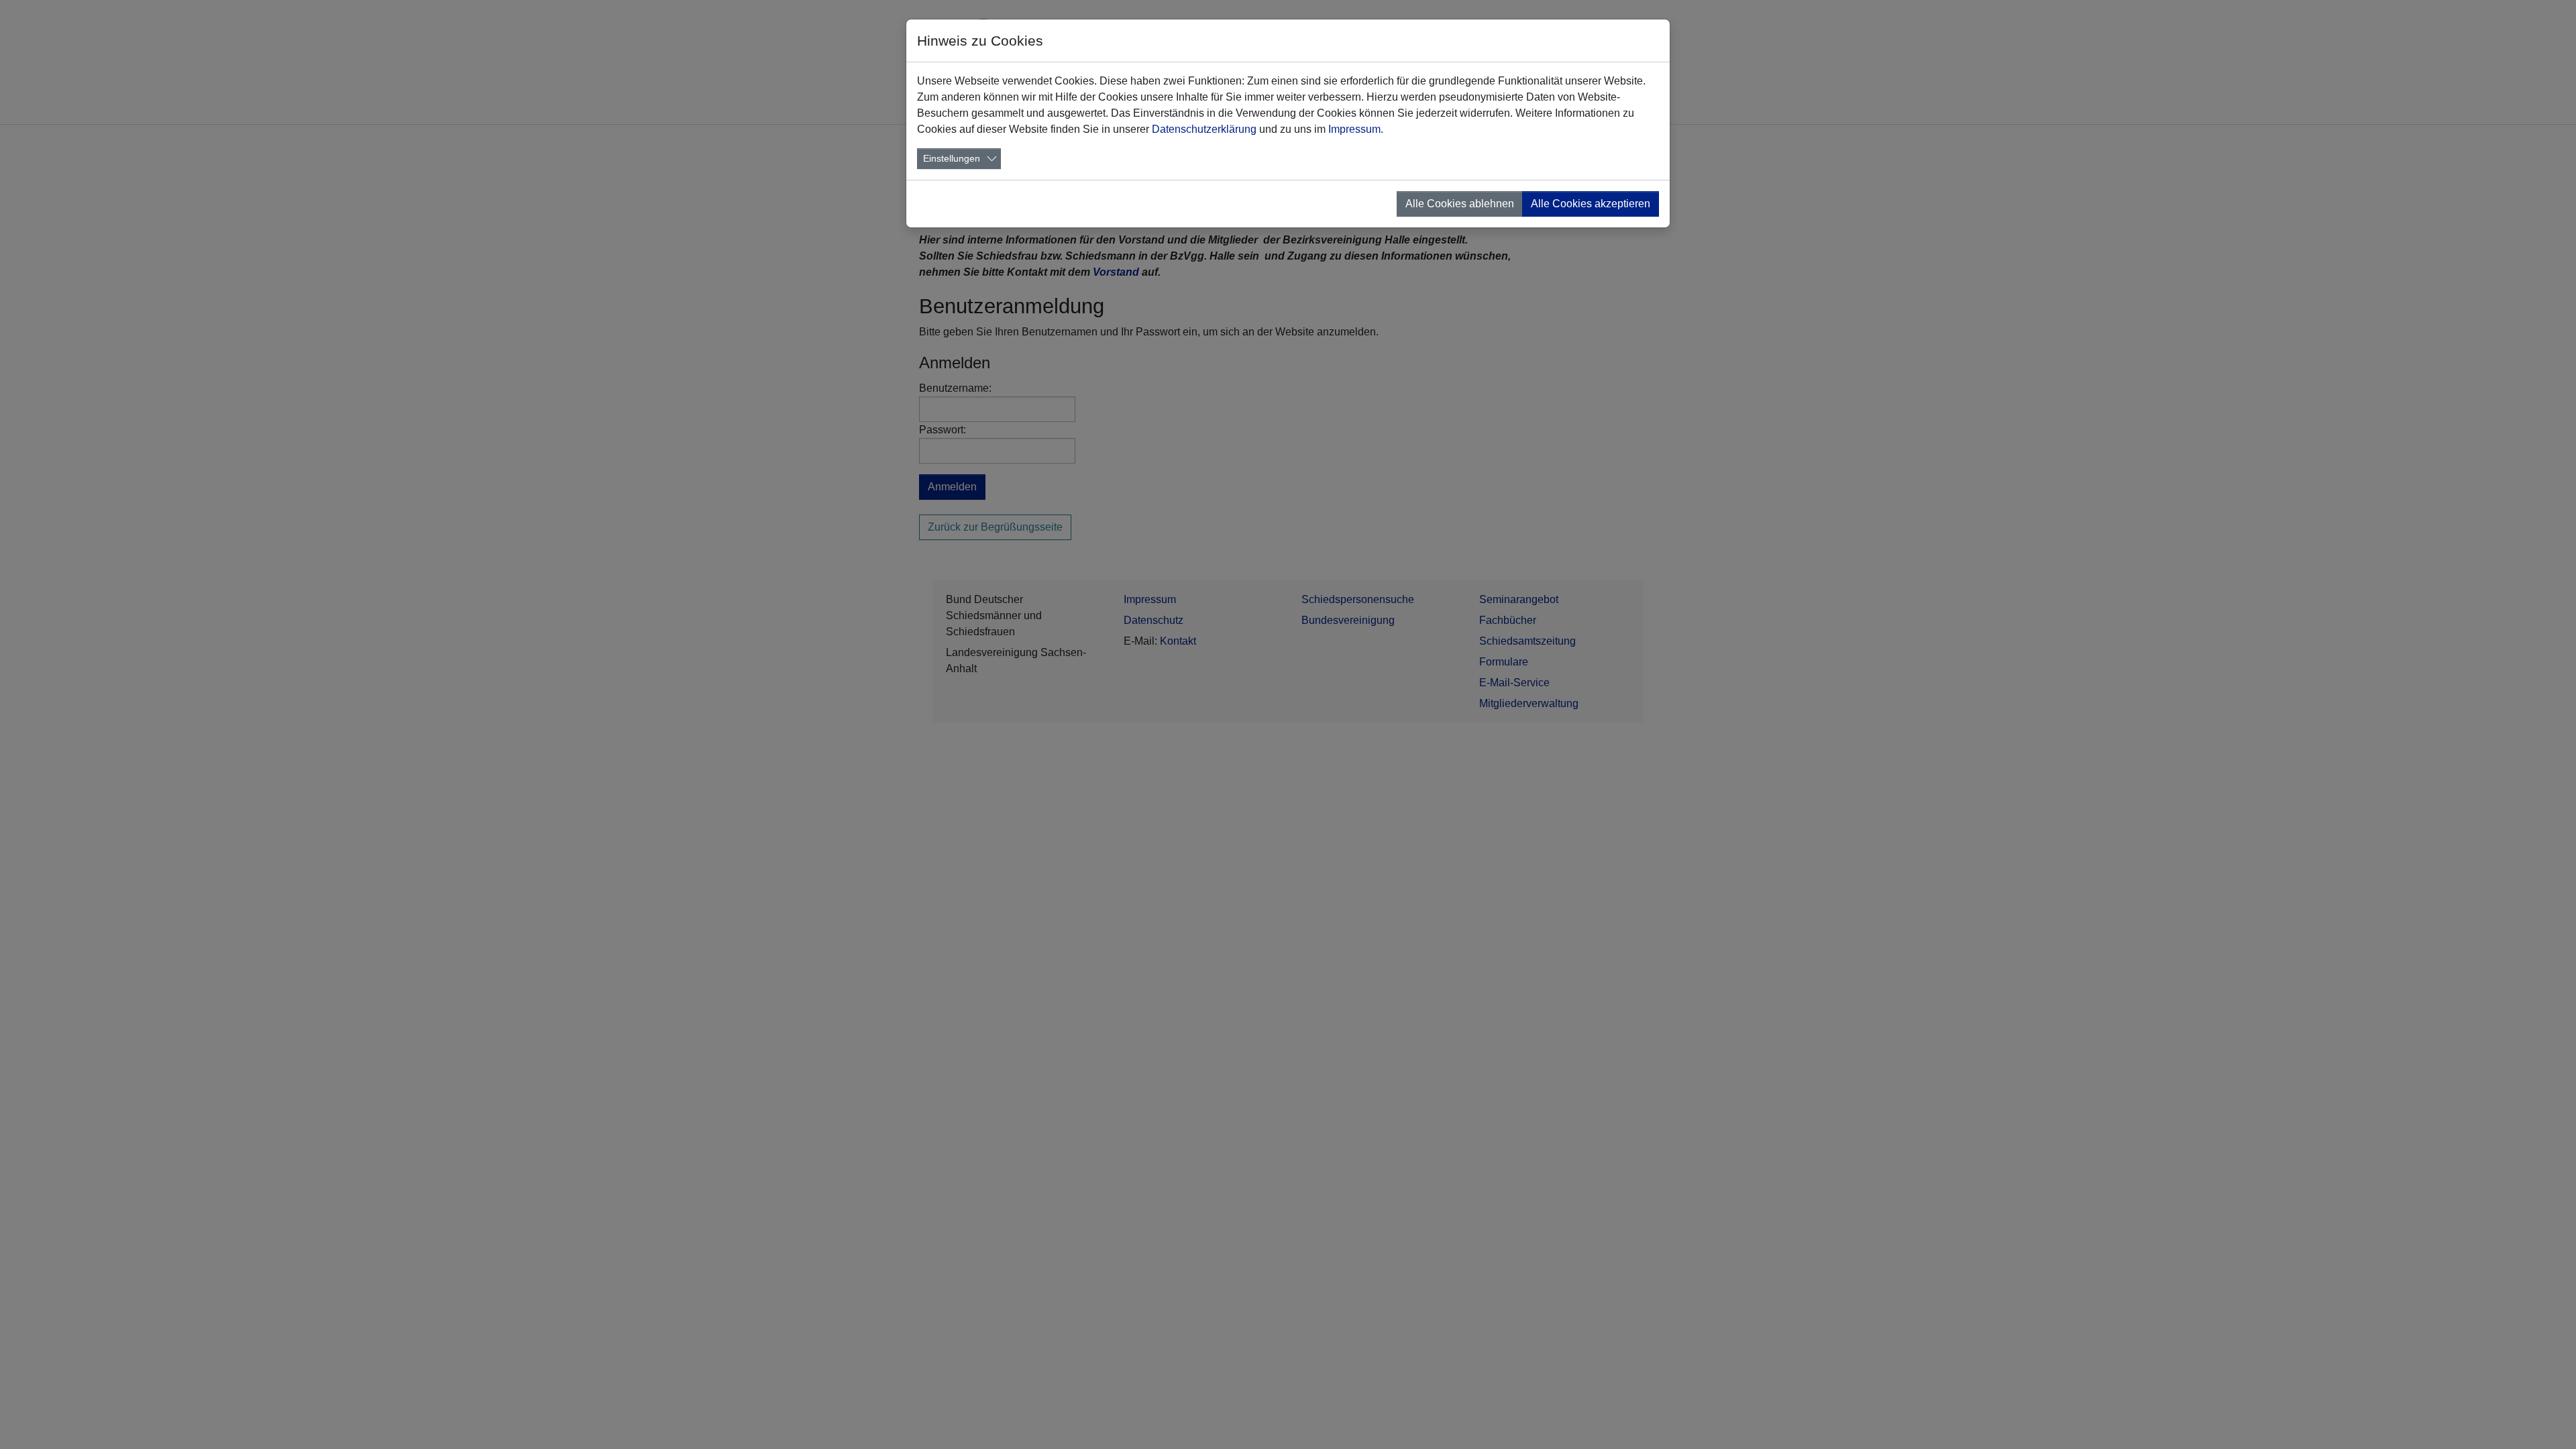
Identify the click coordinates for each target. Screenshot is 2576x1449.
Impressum (1354, 129)
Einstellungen (952, 158)
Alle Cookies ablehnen (1460, 204)
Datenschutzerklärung (1204, 129)
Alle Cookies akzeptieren (1591, 204)
